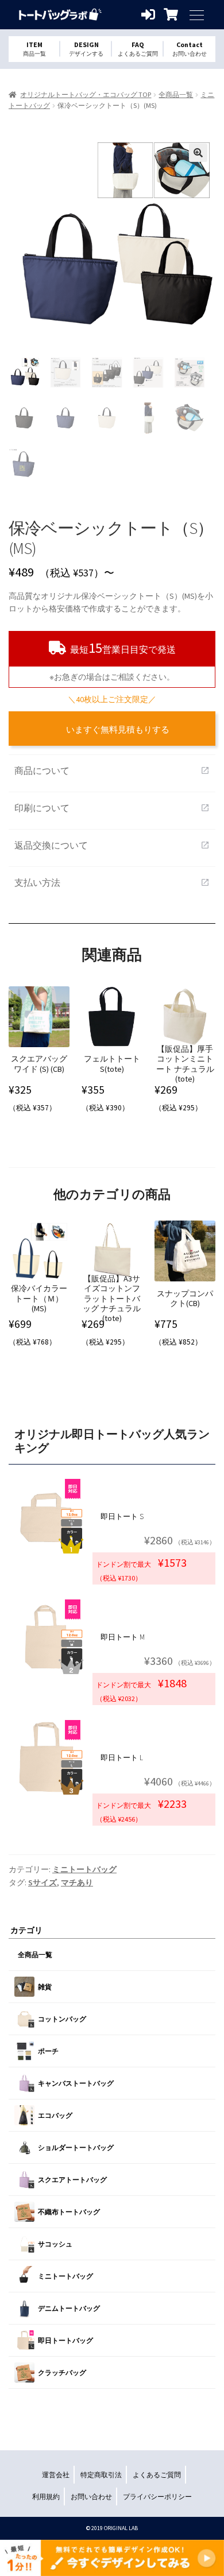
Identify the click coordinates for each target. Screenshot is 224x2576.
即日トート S (122, 1516)
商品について (112, 770)
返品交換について (112, 845)
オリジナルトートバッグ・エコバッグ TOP (86, 94)
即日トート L (122, 1758)
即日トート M (123, 1637)
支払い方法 (112, 882)
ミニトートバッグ (84, 1869)
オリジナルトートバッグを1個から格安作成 (60, 15)
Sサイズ (43, 1882)
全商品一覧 (176, 94)
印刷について (112, 808)
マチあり (77, 1882)
